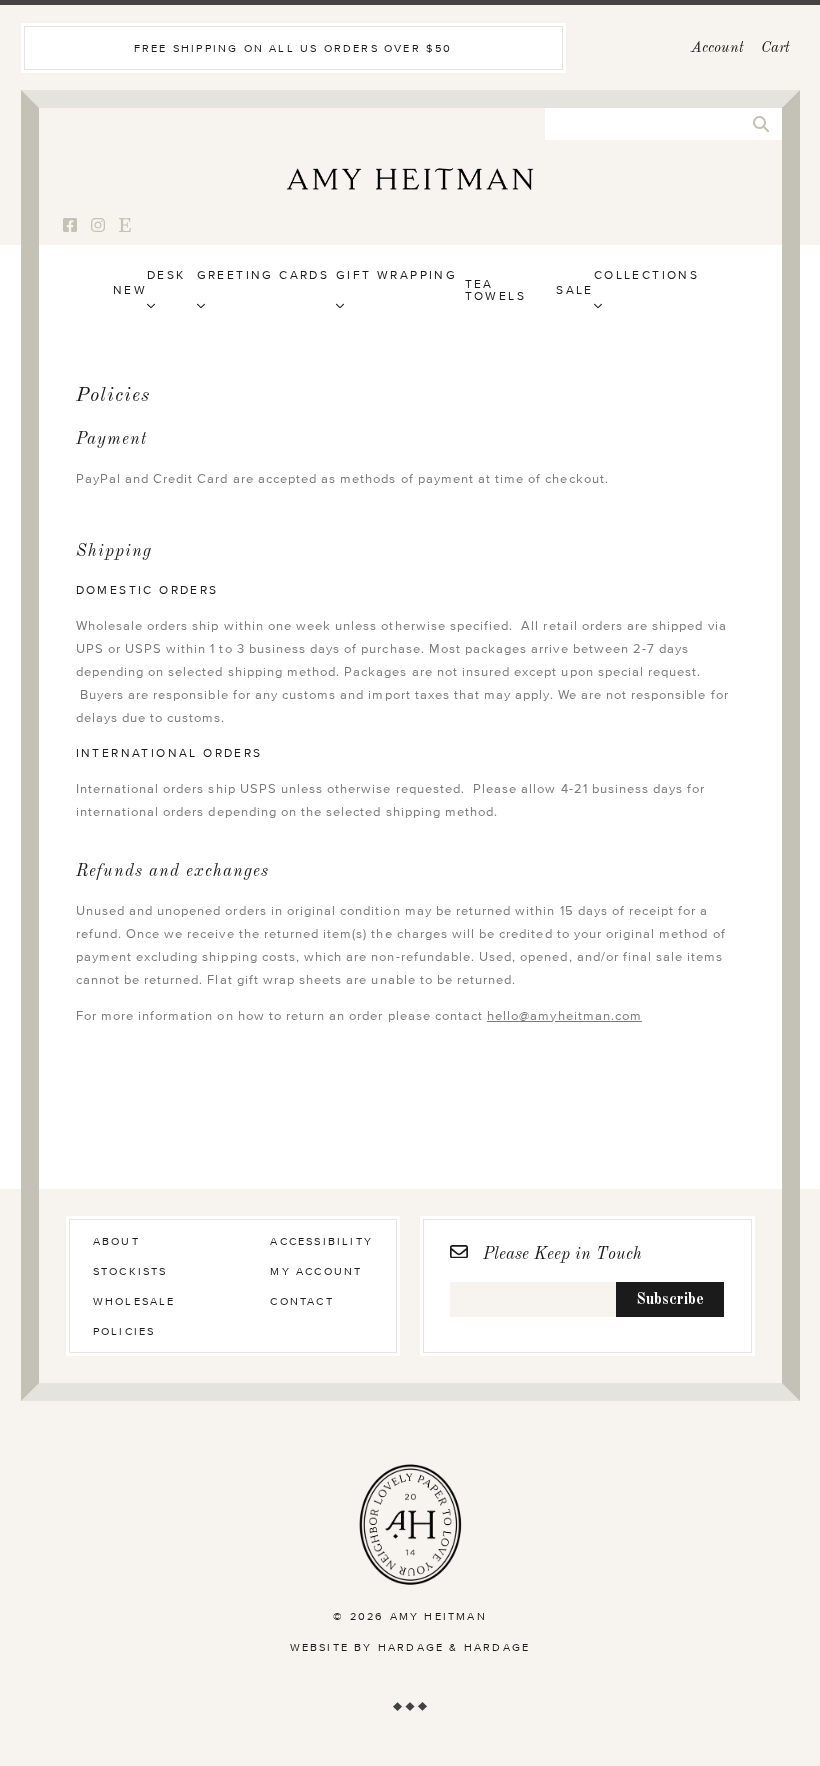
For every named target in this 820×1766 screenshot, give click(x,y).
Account (717, 48)
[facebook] (70, 226)
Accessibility (321, 1241)
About (116, 1241)
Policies (124, 1331)
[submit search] (761, 124)
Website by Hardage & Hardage (410, 1647)
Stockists (130, 1271)
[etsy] (125, 226)
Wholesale (134, 1301)
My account (316, 1271)
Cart (775, 48)
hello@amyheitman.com (564, 1016)
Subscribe (670, 1300)
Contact (301, 1301)
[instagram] (98, 226)
